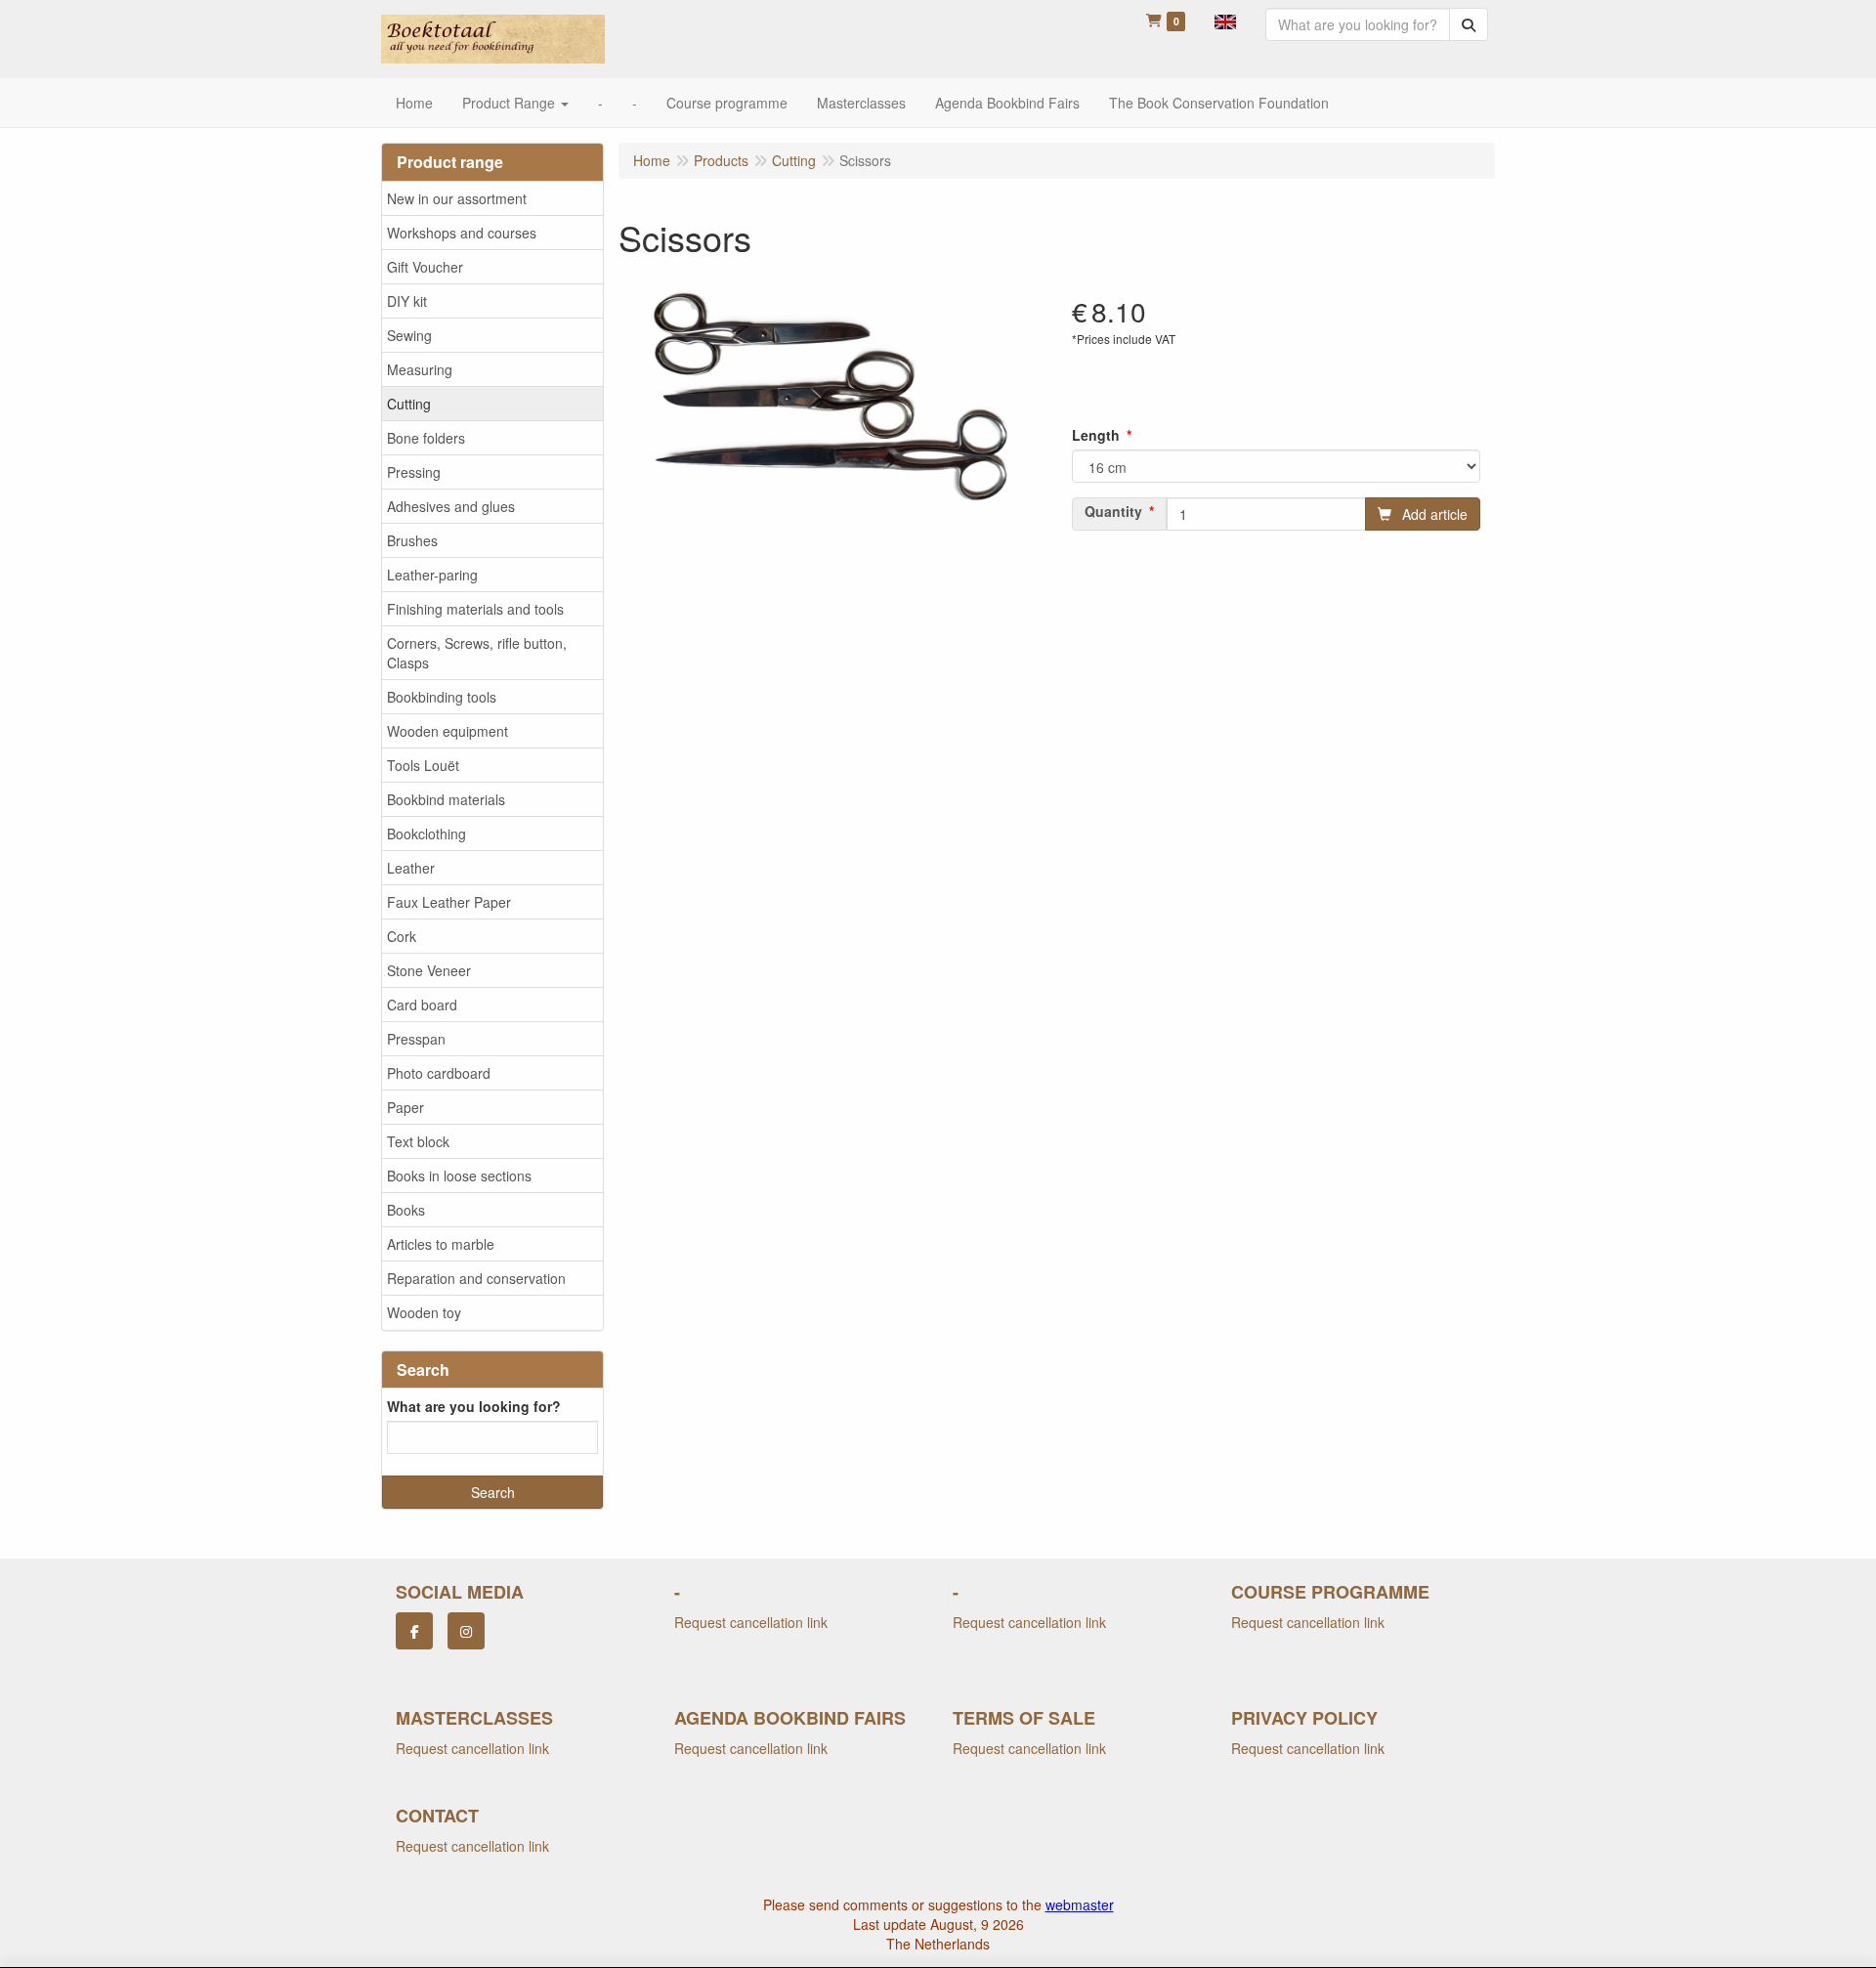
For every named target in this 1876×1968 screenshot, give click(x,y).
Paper (405, 1107)
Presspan (416, 1039)
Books (406, 1210)
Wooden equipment (448, 731)
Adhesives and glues (451, 506)
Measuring (420, 369)
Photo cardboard (439, 1073)
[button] (1225, 20)
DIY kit (407, 301)
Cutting (409, 404)
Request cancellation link (751, 1622)
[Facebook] (414, 1631)
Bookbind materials (446, 799)
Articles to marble (441, 1244)
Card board (422, 1005)
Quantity (1113, 511)
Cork (402, 936)
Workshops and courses (462, 233)
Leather (411, 868)
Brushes (412, 540)
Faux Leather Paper (449, 902)
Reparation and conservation (476, 1278)
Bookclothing (426, 834)
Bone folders (426, 438)
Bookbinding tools (442, 697)
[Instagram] (466, 1631)
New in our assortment (457, 198)
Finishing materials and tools (475, 609)
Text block (418, 1141)
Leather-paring (432, 575)
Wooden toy (424, 1312)
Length (1096, 435)
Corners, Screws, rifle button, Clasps (477, 653)
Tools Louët (423, 765)
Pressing (414, 472)
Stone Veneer (429, 970)
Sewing (409, 335)
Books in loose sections (459, 1176)
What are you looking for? (474, 1406)
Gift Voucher (425, 267)
